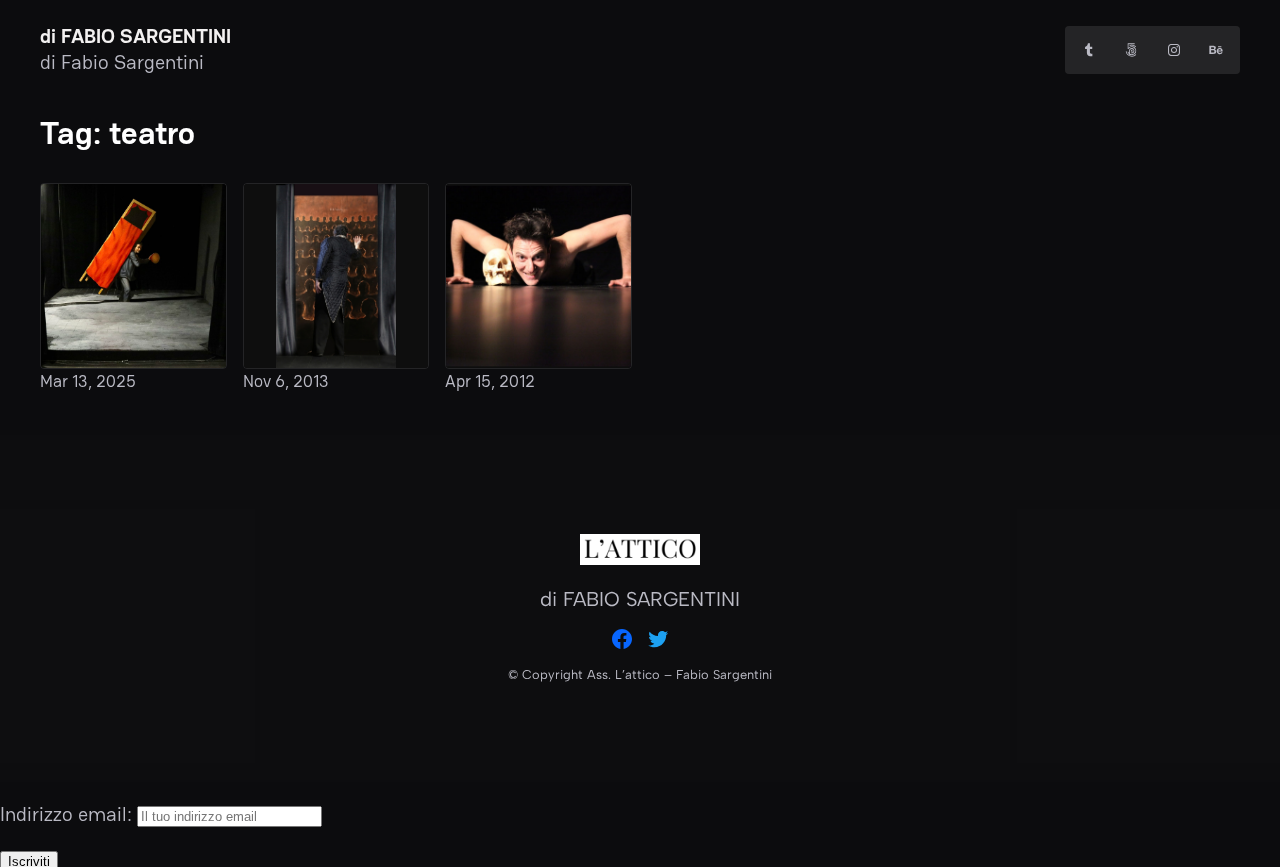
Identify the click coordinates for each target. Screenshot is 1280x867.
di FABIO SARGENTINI (135, 36)
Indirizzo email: (68, 814)
